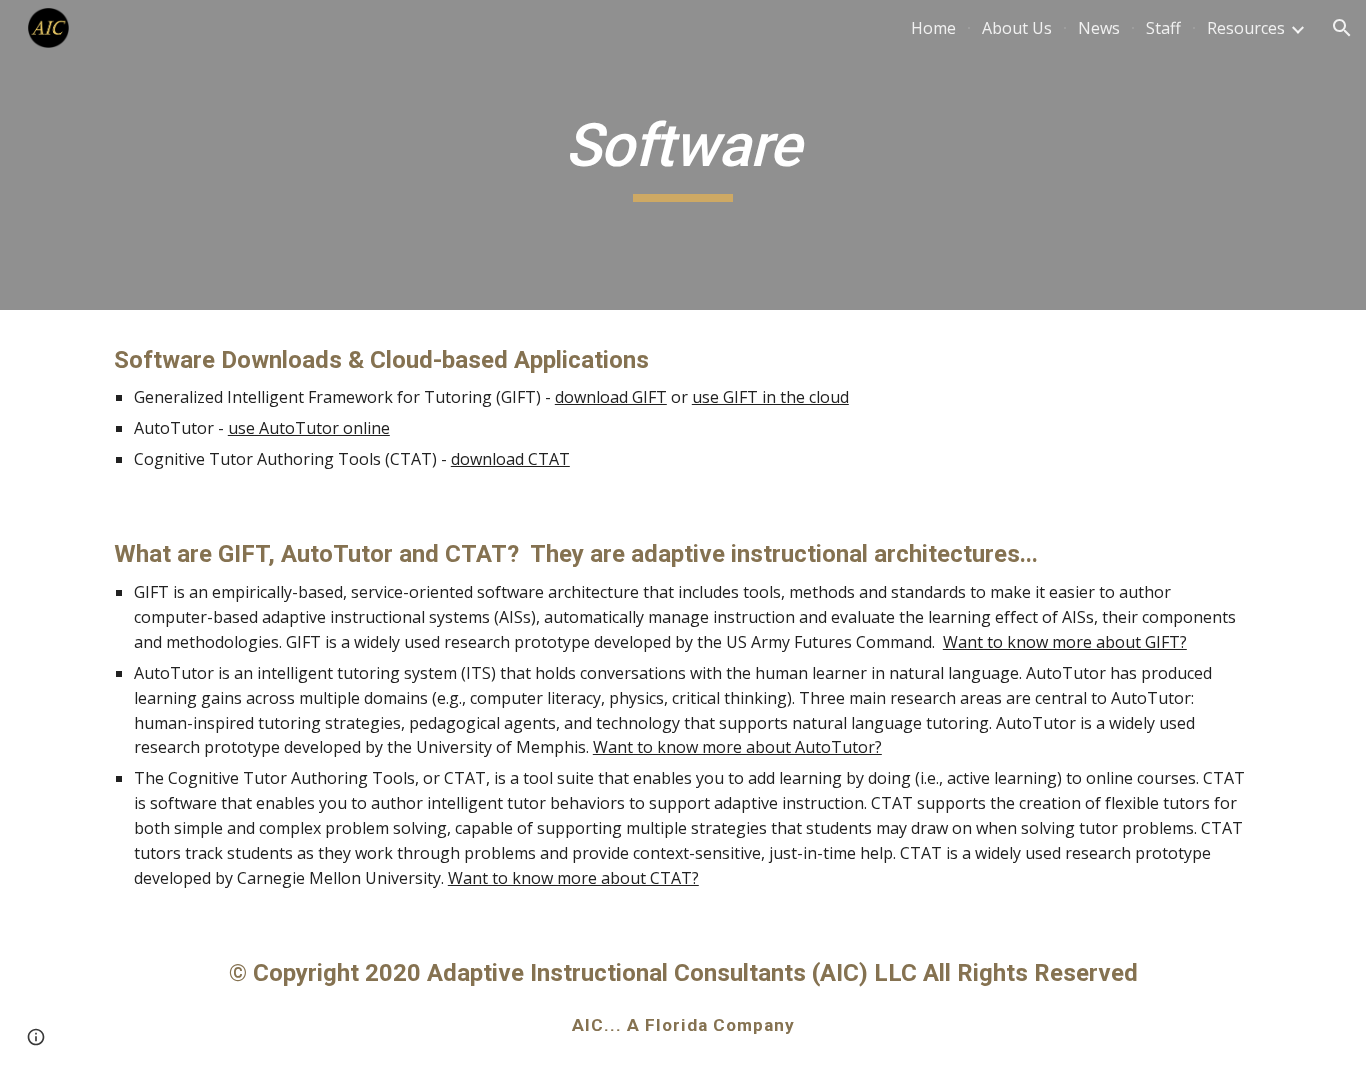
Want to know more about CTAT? (573, 878)
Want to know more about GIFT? (1065, 642)
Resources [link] (1246, 28)
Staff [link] (1163, 28)
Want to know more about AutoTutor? (737, 747)
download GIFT (611, 397)
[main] (683, 155)
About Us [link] (1017, 28)
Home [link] (933, 28)
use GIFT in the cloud (770, 397)
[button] (1342, 28)
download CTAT (510, 459)
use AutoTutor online (309, 428)
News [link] (1099, 28)
